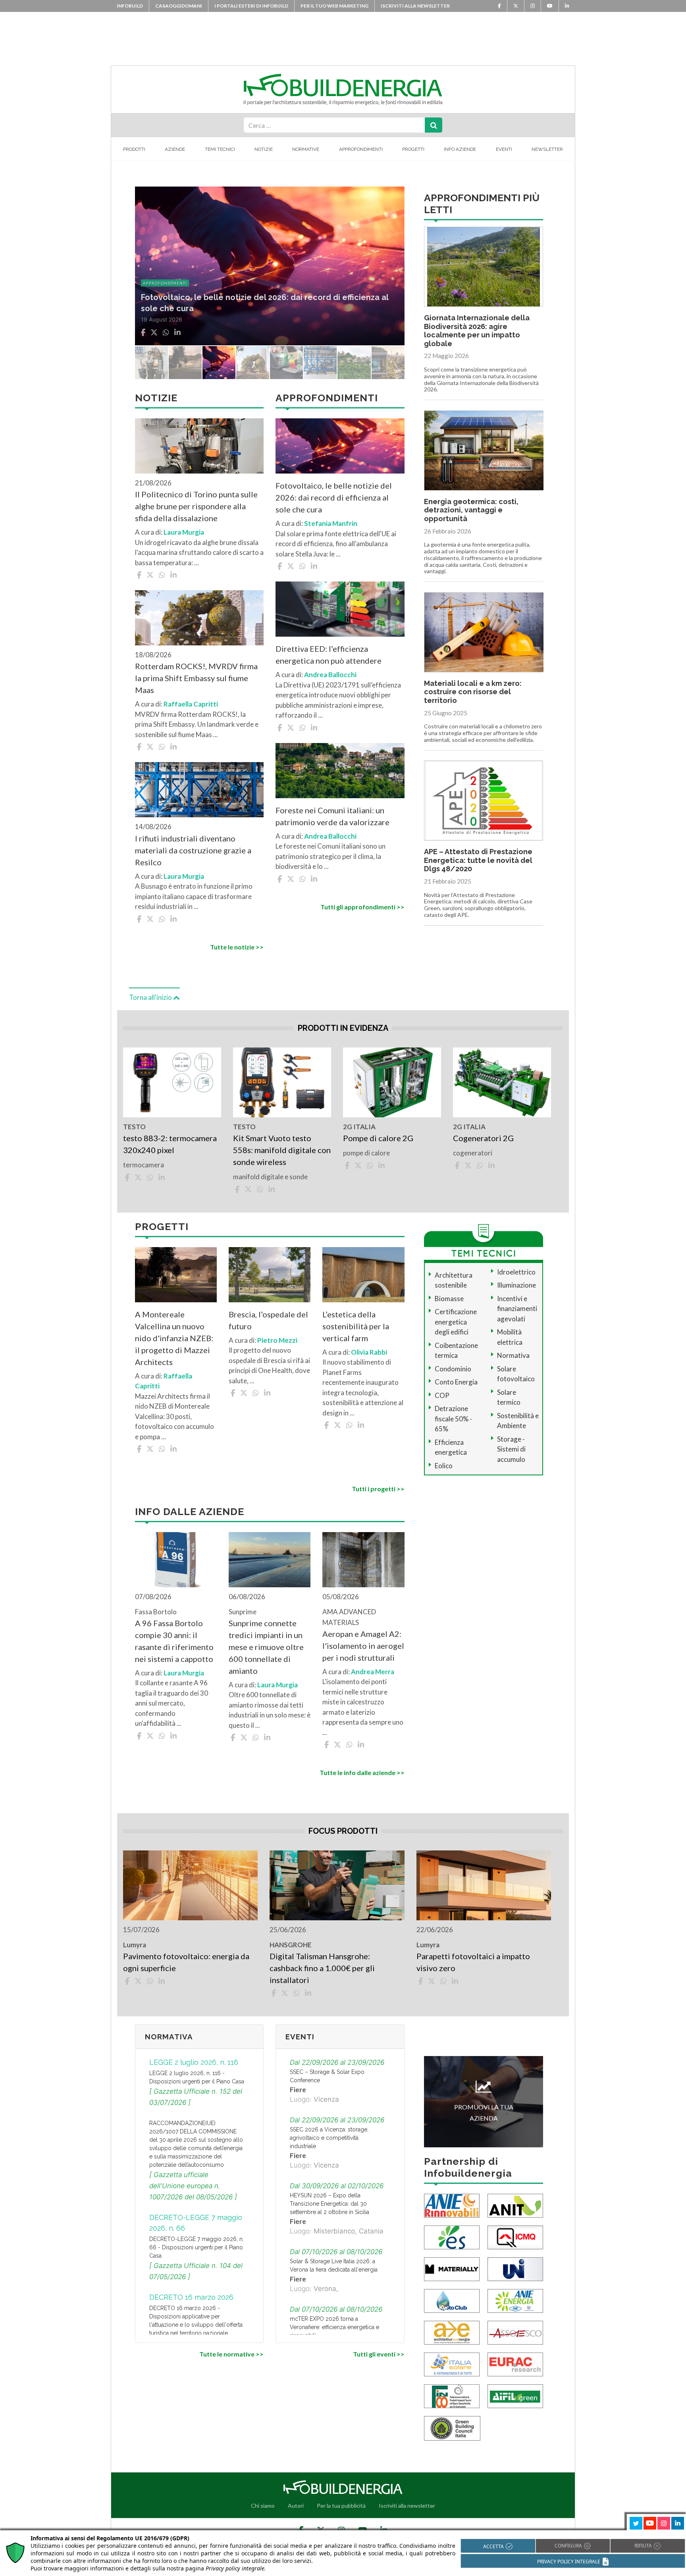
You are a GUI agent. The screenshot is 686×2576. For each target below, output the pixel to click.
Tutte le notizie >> (237, 947)
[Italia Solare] (452, 2363)
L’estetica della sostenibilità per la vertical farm (356, 1326)
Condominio (453, 1369)
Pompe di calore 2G (378, 1138)
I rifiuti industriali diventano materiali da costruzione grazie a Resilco (193, 850)
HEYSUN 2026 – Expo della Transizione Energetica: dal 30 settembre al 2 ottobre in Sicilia (330, 2204)
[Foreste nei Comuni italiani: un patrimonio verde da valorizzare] (340, 771)
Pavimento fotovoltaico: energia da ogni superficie (186, 1962)
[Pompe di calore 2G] (392, 1082)
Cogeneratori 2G (483, 1138)
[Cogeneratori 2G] (502, 1082)
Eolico (444, 1466)
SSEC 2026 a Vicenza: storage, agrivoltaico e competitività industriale (329, 2138)
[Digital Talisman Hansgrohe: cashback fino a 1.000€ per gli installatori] (337, 1885)
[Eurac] (515, 2363)
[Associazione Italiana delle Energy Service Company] (515, 2332)
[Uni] (515, 2268)
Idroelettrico (516, 1272)
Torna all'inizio (151, 997)
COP (442, 1395)
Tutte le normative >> (231, 2354)
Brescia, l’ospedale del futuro (268, 1320)
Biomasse (449, 1299)
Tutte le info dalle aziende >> (362, 1772)
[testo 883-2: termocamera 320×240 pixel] (172, 1082)
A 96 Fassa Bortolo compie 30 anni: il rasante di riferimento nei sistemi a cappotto (174, 1641)
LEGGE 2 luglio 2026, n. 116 (194, 2062)
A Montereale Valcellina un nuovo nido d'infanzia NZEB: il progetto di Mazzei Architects (174, 1338)
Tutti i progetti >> (378, 1489)
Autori (296, 2506)
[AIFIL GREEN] (515, 2395)
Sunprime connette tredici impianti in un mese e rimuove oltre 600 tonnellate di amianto (266, 1647)
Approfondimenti (361, 149)
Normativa (513, 1355)
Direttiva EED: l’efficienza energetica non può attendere (329, 655)
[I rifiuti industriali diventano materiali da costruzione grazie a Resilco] (199, 790)
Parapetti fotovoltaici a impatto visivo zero (473, 1962)
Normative (306, 149)
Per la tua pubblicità (341, 2506)
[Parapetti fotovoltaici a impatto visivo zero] (484, 1885)
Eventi (504, 149)
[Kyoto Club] (452, 2300)
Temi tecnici (220, 149)
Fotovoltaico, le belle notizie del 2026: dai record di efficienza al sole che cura (334, 497)
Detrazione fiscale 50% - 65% (453, 1419)
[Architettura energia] (452, 2332)
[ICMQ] (515, 2236)
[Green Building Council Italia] (452, 2427)
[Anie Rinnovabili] (452, 2205)
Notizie (264, 149)
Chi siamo (263, 2506)
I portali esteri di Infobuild (251, 6)
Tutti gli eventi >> (379, 2354)
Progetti (413, 149)
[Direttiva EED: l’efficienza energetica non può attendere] (340, 609)
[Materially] (452, 2268)
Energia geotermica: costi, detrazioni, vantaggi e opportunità (471, 510)
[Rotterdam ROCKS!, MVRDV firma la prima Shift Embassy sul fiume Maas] (199, 618)
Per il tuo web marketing (334, 6)
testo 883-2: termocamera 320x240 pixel (170, 1144)
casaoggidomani (179, 6)
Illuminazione (516, 1285)
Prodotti (134, 149)
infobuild (130, 6)
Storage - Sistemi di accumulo (511, 1449)
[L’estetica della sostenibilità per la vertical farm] (363, 1275)
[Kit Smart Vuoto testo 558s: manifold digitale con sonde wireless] (282, 1082)
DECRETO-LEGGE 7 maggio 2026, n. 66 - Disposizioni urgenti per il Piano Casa (197, 2247)
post (148, 283)
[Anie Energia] (515, 2300)
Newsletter (547, 149)
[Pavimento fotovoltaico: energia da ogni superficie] (190, 1885)
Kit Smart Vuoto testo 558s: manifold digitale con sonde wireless (282, 1150)
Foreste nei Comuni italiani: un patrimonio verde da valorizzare (332, 816)
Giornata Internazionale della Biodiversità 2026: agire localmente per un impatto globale (477, 331)
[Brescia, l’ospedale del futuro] (270, 1275)
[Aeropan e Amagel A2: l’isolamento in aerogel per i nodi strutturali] (363, 1560)
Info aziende (460, 149)
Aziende (175, 149)
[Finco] (452, 2395)
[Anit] (515, 2205)
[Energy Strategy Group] (452, 2236)
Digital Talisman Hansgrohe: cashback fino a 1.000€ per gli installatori (322, 1968)
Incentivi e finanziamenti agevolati (517, 1309)
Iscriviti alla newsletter (415, 6)
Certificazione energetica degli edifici (456, 1322)
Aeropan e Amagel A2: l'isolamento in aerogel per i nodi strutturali (363, 1646)
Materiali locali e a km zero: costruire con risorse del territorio (473, 692)
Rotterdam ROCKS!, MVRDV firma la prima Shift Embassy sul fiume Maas (196, 678)
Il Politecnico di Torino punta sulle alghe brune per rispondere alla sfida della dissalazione (196, 506)
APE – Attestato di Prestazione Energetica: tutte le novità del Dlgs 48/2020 (478, 860)
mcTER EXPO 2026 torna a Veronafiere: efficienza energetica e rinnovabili (334, 2327)
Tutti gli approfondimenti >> (362, 907)
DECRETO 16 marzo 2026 (191, 2297)
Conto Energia (456, 1382)
